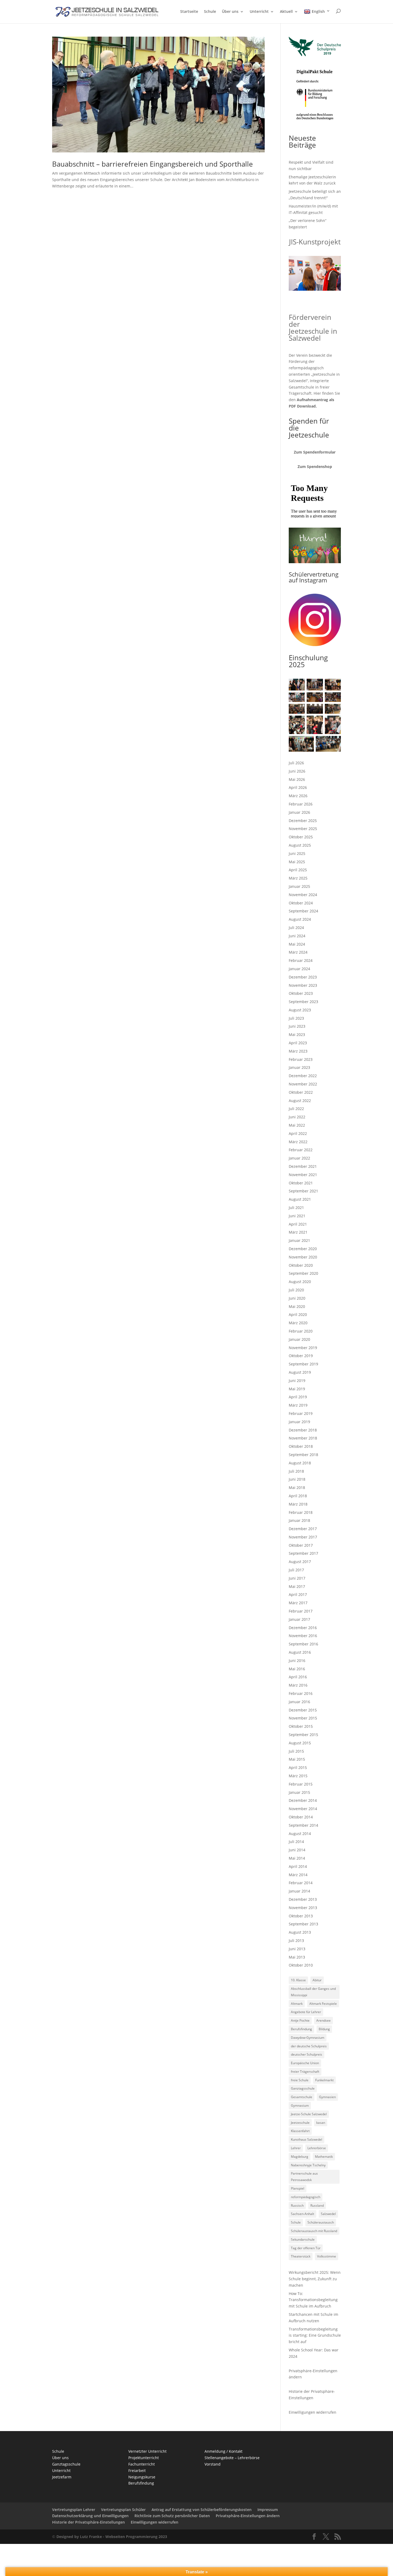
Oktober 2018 (301, 1446)
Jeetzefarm (62, 2477)
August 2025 (300, 845)
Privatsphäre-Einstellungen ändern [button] (248, 2516)
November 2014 (303, 1809)
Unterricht (259, 12)
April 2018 (298, 1496)
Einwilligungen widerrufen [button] (155, 2522)
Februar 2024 (301, 960)
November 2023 (303, 985)
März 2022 (298, 1142)
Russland (317, 2205)
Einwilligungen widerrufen (313, 2412)
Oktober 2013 (301, 1916)
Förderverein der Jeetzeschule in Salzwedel (313, 328)
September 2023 (303, 1002)
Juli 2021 (296, 1208)
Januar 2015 (299, 1792)
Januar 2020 (299, 1339)
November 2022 (303, 1084)
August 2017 (300, 1562)
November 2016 (303, 1636)
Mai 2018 (297, 1487)
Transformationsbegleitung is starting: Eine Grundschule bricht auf (315, 2335)
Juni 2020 (297, 1298)
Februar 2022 (301, 1150)
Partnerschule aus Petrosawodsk (304, 2177)
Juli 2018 (296, 1471)
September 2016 (303, 1644)
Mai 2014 (297, 1858)
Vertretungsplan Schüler (123, 2510)
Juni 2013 (297, 1949)
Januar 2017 (299, 1619)
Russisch (297, 2205)
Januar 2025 (299, 886)
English (318, 11)
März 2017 (298, 1603)
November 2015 (303, 1718)
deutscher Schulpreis (307, 2054)
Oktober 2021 (301, 1183)
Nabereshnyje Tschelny (308, 2165)
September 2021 (303, 1191)
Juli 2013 (296, 1940)
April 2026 (298, 787)
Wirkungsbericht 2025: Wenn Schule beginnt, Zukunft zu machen (315, 2279)
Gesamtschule (302, 2097)
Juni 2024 (297, 936)
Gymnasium (300, 2105)
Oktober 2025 (301, 837)
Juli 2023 (296, 1018)
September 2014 (303, 1825)
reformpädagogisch (306, 2197)
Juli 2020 (296, 1290)
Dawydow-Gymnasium (308, 2038)
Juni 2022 (297, 1117)
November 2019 (303, 1348)
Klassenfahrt (300, 2131)
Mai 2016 (297, 1669)
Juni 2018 (297, 1479)
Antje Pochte (300, 2020)
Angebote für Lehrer (306, 2012)
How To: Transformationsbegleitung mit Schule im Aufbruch (313, 2300)
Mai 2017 (297, 1586)
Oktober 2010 (301, 1965)
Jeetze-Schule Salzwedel (309, 2114)
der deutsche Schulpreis (309, 2046)
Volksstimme (327, 2256)
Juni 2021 (297, 1216)
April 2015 (298, 1767)
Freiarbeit (137, 2471)
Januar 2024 (299, 969)
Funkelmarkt (324, 2080)
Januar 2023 (299, 1067)
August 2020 (300, 1282)
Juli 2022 (296, 1109)
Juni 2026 (297, 771)
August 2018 (300, 1463)
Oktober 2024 (301, 903)
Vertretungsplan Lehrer (74, 2510)
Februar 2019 (301, 1413)
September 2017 (303, 1553)
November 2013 (303, 1908)
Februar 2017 (301, 1611)
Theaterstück (301, 2256)
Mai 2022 (297, 1125)
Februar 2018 (301, 1512)
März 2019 (298, 1405)
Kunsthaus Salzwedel (307, 2139)
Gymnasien (327, 2097)
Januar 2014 (299, 1891)
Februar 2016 (301, 1693)
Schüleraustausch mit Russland (314, 2231)
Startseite (189, 12)
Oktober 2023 (301, 993)
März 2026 (298, 796)
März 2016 (298, 1685)
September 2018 (303, 1455)
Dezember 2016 (303, 1628)
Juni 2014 (297, 1850)
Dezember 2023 (303, 977)
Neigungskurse (142, 2477)
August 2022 (300, 1101)
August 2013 (300, 1932)
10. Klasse (298, 1980)
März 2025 (298, 878)
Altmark (297, 2004)
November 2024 (303, 895)
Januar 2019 (299, 1422)
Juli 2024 (296, 928)
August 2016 (300, 1652)
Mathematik (324, 2157)
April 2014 (298, 1866)
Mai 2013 (297, 1957)
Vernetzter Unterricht (147, 2451)
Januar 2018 (299, 1520)
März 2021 (298, 1232)
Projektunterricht (144, 2458)
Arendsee (323, 2020)
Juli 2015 (296, 1751)
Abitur (317, 1980)
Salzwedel (328, 2214)
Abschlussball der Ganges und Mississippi (313, 1992)
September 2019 (303, 1364)
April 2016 (298, 1677)
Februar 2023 (301, 1059)
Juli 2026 (296, 763)
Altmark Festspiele (323, 2004)
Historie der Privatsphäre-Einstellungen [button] (88, 2522)
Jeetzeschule (300, 2123)
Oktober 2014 (301, 1817)
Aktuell (286, 12)
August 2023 (300, 1010)
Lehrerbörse (317, 2148)
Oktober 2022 (301, 1092)
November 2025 (303, 829)
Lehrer (296, 2148)
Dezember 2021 (303, 1166)
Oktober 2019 (301, 1356)
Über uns (230, 12)
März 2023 (298, 1051)
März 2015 (298, 1776)
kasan (321, 2123)
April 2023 (298, 1043)
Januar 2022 (299, 1158)
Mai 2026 (297, 779)
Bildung (324, 2029)
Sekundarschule (303, 2239)
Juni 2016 (297, 1661)
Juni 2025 (297, 853)
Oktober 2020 (301, 1265)
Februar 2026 (301, 804)
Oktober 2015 (301, 1726)
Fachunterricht (142, 2464)
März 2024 (298, 952)
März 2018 (298, 1504)
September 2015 (303, 1735)
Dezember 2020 (303, 1249)
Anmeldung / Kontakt (224, 2451)
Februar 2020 (301, 1331)
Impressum (268, 2510)
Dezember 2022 (303, 1076)
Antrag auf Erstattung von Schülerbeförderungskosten (202, 2510)
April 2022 (298, 1133)
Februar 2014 (301, 1883)
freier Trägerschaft (305, 2072)
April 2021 (298, 1224)
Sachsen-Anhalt (303, 2214)
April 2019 (298, 1397)
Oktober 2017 (301, 1545)
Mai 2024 (297, 944)
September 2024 (303, 911)
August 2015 (300, 1743)
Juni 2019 (297, 1381)
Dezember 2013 (303, 1899)
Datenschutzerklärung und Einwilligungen (90, 2516)
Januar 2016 (299, 1702)
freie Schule (300, 2080)
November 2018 (303, 1438)
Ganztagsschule (303, 2088)
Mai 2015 (297, 1759)
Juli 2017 (296, 1570)
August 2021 (300, 1199)
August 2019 (300, 1372)
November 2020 (303, 1257)
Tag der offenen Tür (306, 2248)
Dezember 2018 (303, 1430)
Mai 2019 (297, 1389)
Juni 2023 (297, 1026)
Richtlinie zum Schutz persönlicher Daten (172, 2516)
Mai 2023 (297, 1034)
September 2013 (303, 1924)
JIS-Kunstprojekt (315, 242)
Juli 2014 (296, 1842)
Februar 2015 (301, 1784)
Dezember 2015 (303, 1710)
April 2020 (298, 1314)
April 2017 (298, 1594)
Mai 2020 (297, 1306)
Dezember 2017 (303, 1529)
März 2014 (298, 1875)
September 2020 (303, 1273)
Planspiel (298, 2188)
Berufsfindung (301, 2029)
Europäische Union (305, 2063)
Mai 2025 (297, 862)
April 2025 (298, 870)
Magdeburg (300, 2157)
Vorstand (213, 2464)
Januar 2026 (299, 812)
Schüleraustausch (321, 2222)
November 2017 (303, 1537)
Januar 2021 (299, 1240)
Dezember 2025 (303, 821)
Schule (210, 12)
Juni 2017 (297, 1578)
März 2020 (298, 1323)
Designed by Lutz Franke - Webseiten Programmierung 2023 (112, 2537)
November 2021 (303, 1175)
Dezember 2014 (303, 1800)
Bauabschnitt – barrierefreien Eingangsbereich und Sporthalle (153, 164)
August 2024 (300, 919)
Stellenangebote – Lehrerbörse (232, 2458)
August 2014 (300, 1834)
